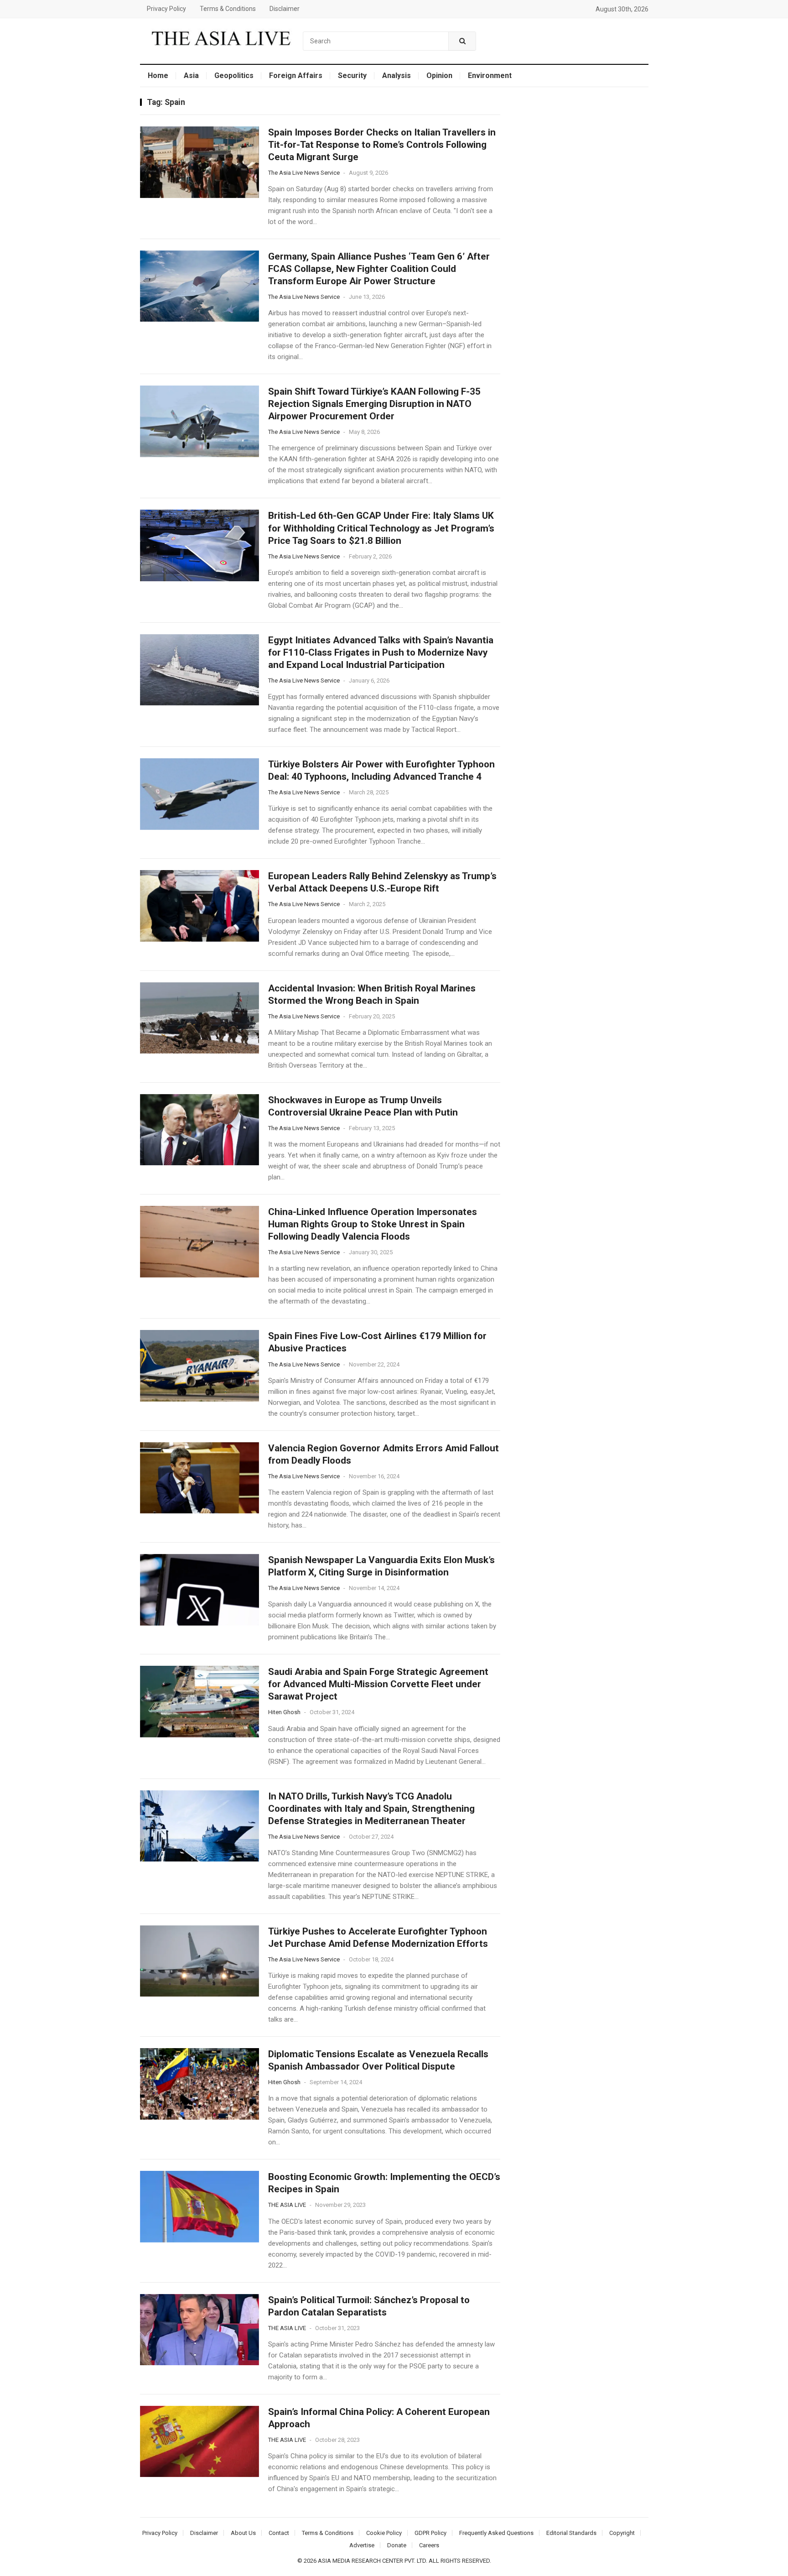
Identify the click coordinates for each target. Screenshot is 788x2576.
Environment (490, 76)
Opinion (439, 76)
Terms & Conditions (228, 9)
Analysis (397, 76)
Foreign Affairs (296, 76)
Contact (279, 2533)
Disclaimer (285, 9)
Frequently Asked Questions (496, 2533)
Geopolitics (234, 76)
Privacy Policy (166, 9)
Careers (429, 2545)
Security (352, 76)
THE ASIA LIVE (287, 2205)
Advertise (362, 2545)
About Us (243, 2533)
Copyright (622, 2533)
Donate (397, 2545)
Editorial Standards (571, 2533)
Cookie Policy (384, 2533)
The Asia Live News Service (304, 173)
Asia (191, 76)
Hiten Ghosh (284, 1712)
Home (158, 76)
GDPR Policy (430, 2533)
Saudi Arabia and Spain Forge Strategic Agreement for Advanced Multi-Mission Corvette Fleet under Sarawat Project (378, 1684)
